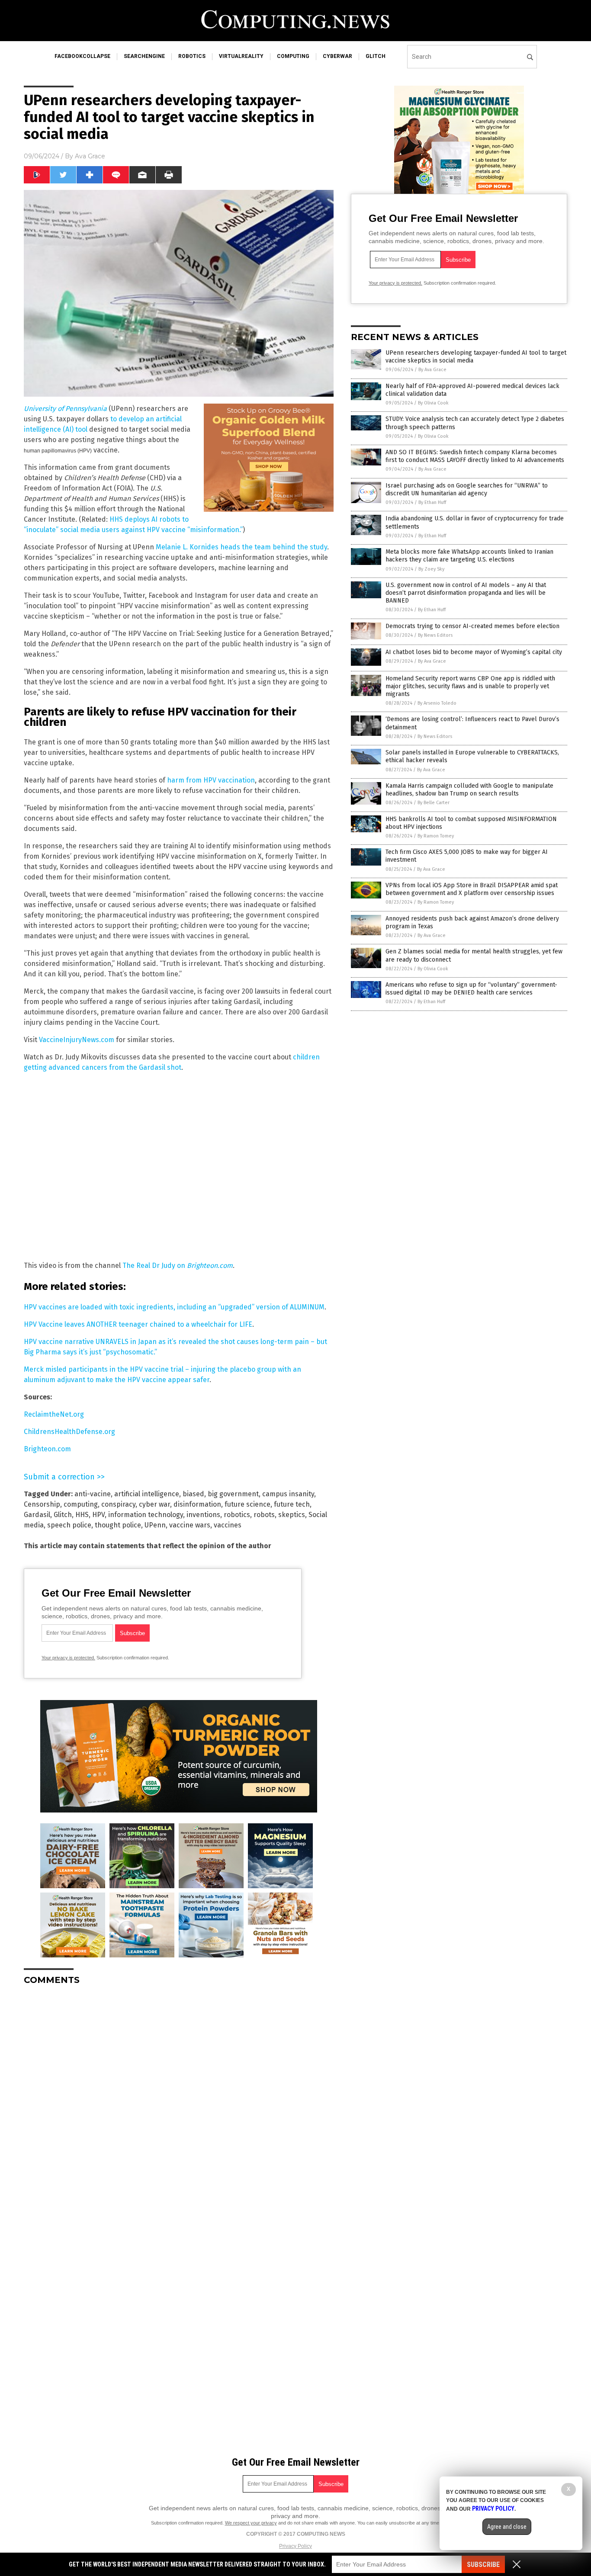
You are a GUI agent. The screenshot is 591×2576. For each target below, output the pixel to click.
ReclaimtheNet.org (54, 1414)
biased (193, 1494)
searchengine (144, 56)
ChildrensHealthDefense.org (69, 1432)
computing (293, 56)
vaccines (228, 1525)
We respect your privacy (251, 2523)
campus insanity (288, 1494)
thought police (118, 1525)
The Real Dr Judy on (178, 1266)
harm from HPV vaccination (211, 780)
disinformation (197, 1504)
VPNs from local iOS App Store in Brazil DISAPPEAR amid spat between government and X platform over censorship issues (472, 889)
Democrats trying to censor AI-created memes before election (472, 626)
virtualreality (241, 56)
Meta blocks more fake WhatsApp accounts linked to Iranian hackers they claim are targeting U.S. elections (469, 556)
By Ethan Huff (432, 502)
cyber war (154, 1504)
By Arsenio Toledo (437, 703)
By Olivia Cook (433, 403)
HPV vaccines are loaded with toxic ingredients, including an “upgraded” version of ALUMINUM (174, 1307)
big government (233, 1494)
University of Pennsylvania (65, 409)
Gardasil (37, 1515)
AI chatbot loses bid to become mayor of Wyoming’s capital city (474, 652)
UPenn (155, 1525)
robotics (192, 56)
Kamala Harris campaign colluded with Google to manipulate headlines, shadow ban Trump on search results (469, 790)
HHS (82, 1515)
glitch (376, 56)
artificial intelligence (147, 1494)
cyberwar (337, 56)
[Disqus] (179, 2100)
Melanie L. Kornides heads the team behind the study (241, 547)
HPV (98, 1515)
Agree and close (507, 2527)
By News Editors (435, 635)
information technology (146, 1515)
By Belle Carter (434, 803)
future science (247, 1504)
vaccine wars (190, 1525)
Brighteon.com (47, 1449)
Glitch (63, 1515)
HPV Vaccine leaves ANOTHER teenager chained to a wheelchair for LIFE (138, 1324)
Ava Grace (90, 156)
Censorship (42, 1504)
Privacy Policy (295, 2546)
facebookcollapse (82, 56)
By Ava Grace (432, 370)
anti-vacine (93, 1494)
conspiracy (118, 1504)
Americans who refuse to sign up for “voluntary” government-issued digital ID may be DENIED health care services (471, 989)
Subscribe (483, 2565)
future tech (292, 1504)
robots (264, 1515)
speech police (69, 1525)
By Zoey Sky (431, 569)
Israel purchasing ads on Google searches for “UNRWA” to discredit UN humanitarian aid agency (467, 489)
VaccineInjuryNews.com (77, 1040)
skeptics (292, 1515)
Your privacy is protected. (68, 1658)
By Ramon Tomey (436, 836)
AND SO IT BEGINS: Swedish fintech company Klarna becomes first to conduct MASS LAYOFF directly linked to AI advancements (475, 456)
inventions (203, 1515)
